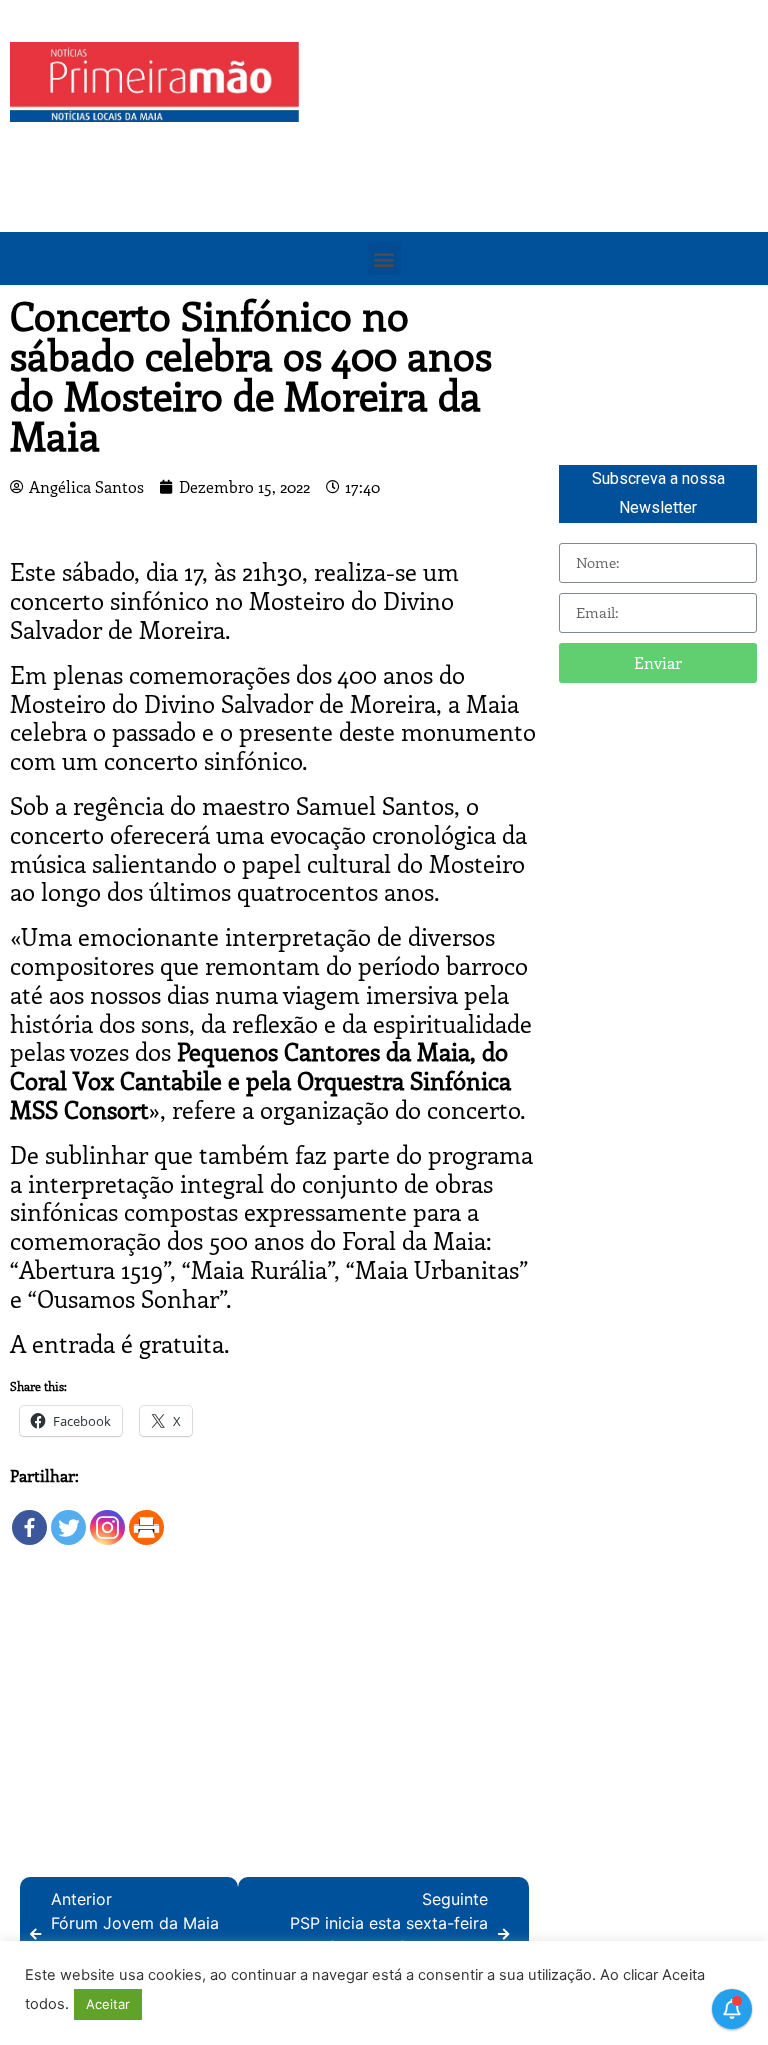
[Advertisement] (538, 182)
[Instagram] (107, 1517)
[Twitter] (68, 1517)
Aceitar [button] (108, 2004)
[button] (384, 258)
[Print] (146, 1517)
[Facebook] (29, 1517)
